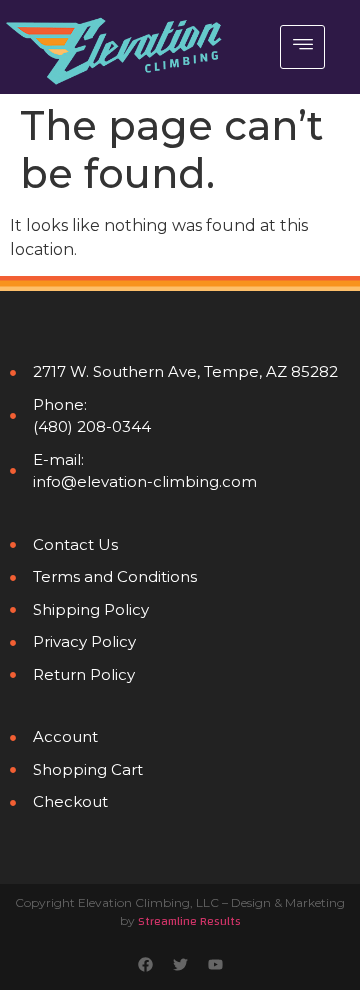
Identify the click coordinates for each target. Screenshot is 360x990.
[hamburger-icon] (302, 47)
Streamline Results (189, 921)
